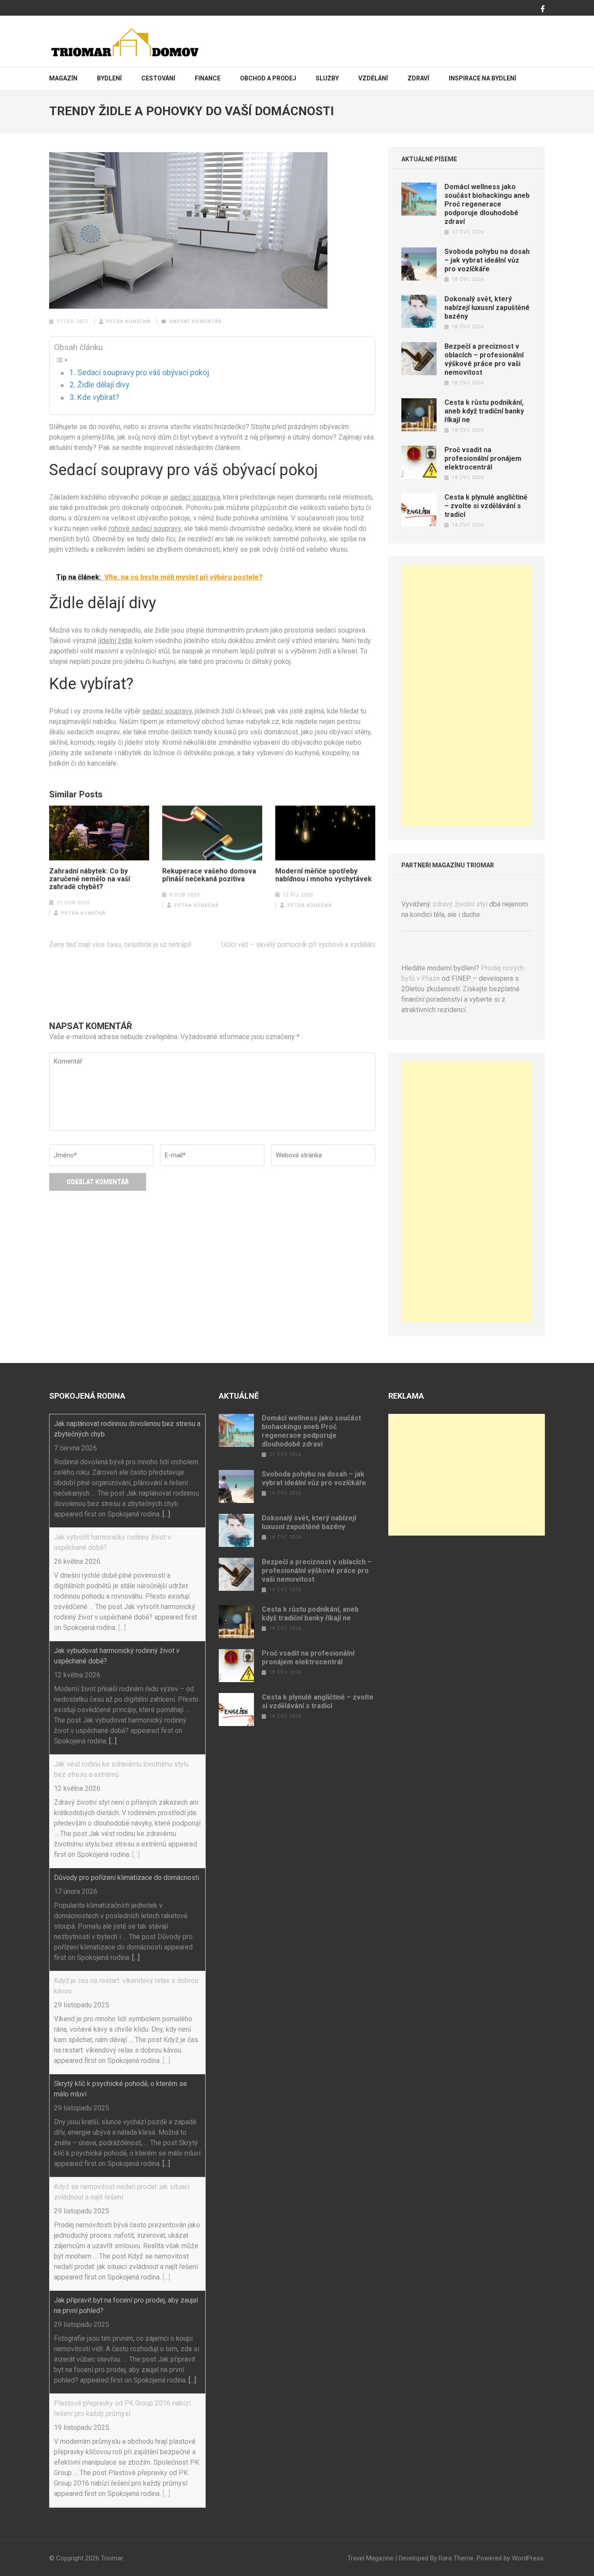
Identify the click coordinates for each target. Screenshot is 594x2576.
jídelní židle (115, 641)
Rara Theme (456, 2558)
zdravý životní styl (460, 904)
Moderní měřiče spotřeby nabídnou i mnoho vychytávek (324, 875)
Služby (327, 78)
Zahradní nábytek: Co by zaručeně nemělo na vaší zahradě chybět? (90, 879)
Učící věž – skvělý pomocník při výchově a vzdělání (298, 945)
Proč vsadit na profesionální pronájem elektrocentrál (483, 458)
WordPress (528, 2558)
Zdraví (418, 78)
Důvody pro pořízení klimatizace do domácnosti (127, 1878)
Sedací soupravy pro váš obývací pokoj (143, 373)
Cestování (158, 78)
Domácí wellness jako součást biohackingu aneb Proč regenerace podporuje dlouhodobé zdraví (487, 204)
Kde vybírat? (98, 397)
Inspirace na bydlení (482, 78)
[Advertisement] (467, 696)
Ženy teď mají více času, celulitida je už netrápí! (120, 945)
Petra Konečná (128, 322)
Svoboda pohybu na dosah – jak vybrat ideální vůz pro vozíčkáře (487, 260)
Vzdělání (373, 78)
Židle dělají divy (103, 385)
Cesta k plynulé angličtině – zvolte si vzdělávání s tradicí (486, 506)
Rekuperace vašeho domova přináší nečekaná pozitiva (209, 875)
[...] (166, 1514)
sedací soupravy (167, 711)
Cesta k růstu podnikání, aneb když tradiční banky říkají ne (484, 411)
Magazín (63, 78)
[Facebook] (543, 9)
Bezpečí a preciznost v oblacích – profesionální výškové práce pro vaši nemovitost (484, 359)
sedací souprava (195, 497)
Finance (208, 78)
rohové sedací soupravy (145, 528)
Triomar (112, 2558)
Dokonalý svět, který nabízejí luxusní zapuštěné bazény (487, 308)
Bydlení (109, 78)
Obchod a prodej (268, 78)
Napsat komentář (195, 322)
